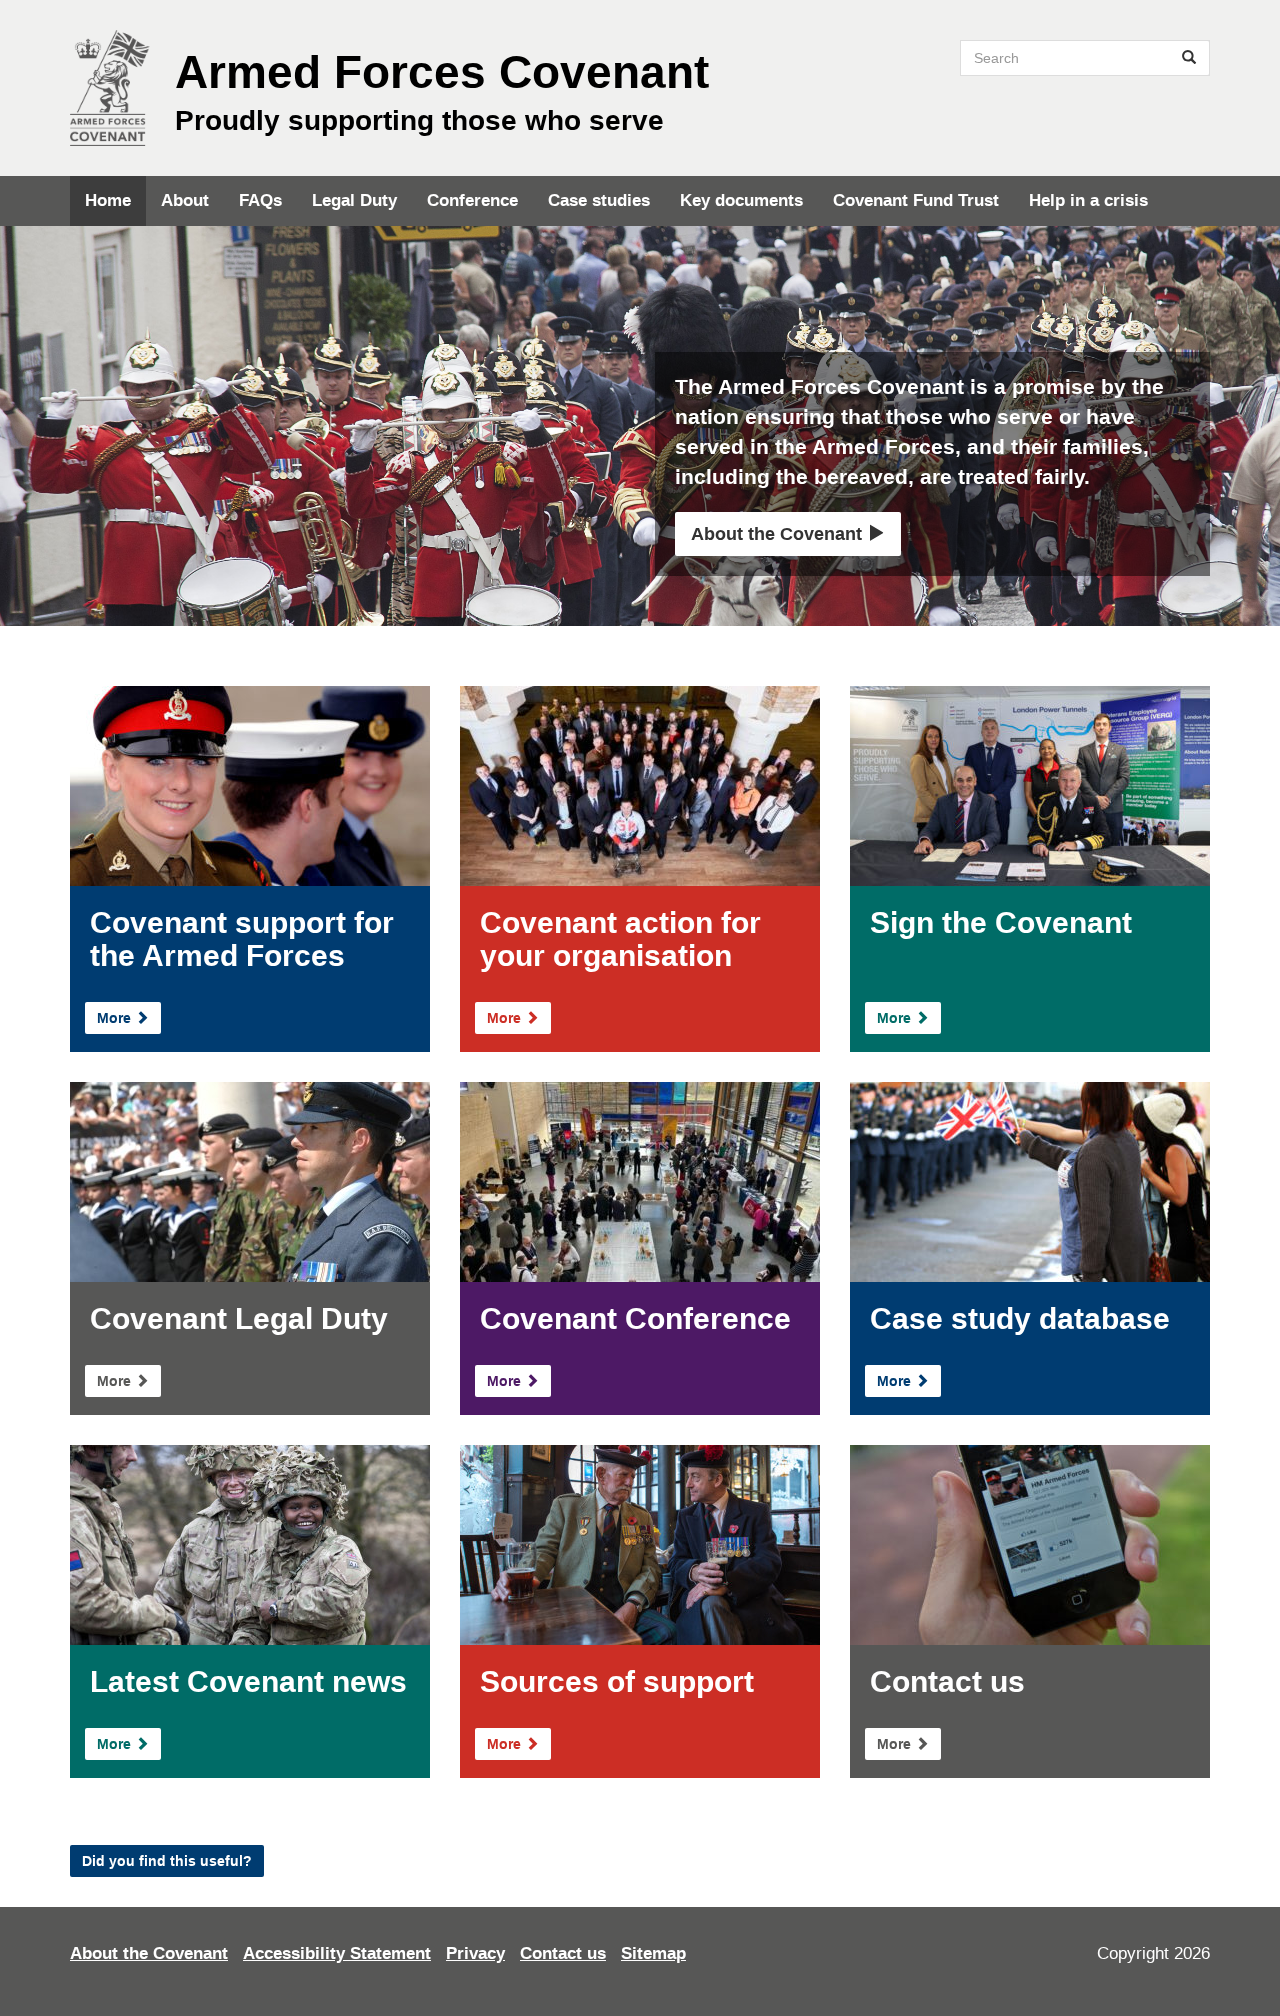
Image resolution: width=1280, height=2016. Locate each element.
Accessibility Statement (337, 1953)
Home (108, 200)
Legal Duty (354, 200)
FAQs (260, 200)
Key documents (741, 200)
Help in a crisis (1088, 200)
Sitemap (653, 1953)
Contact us (563, 1953)
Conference (472, 200)
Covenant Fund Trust (916, 200)
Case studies (599, 200)
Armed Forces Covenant (442, 72)
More (116, 1018)
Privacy (475, 1953)
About (185, 200)
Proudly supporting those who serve (419, 120)
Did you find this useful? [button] (167, 1861)
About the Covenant (779, 534)
